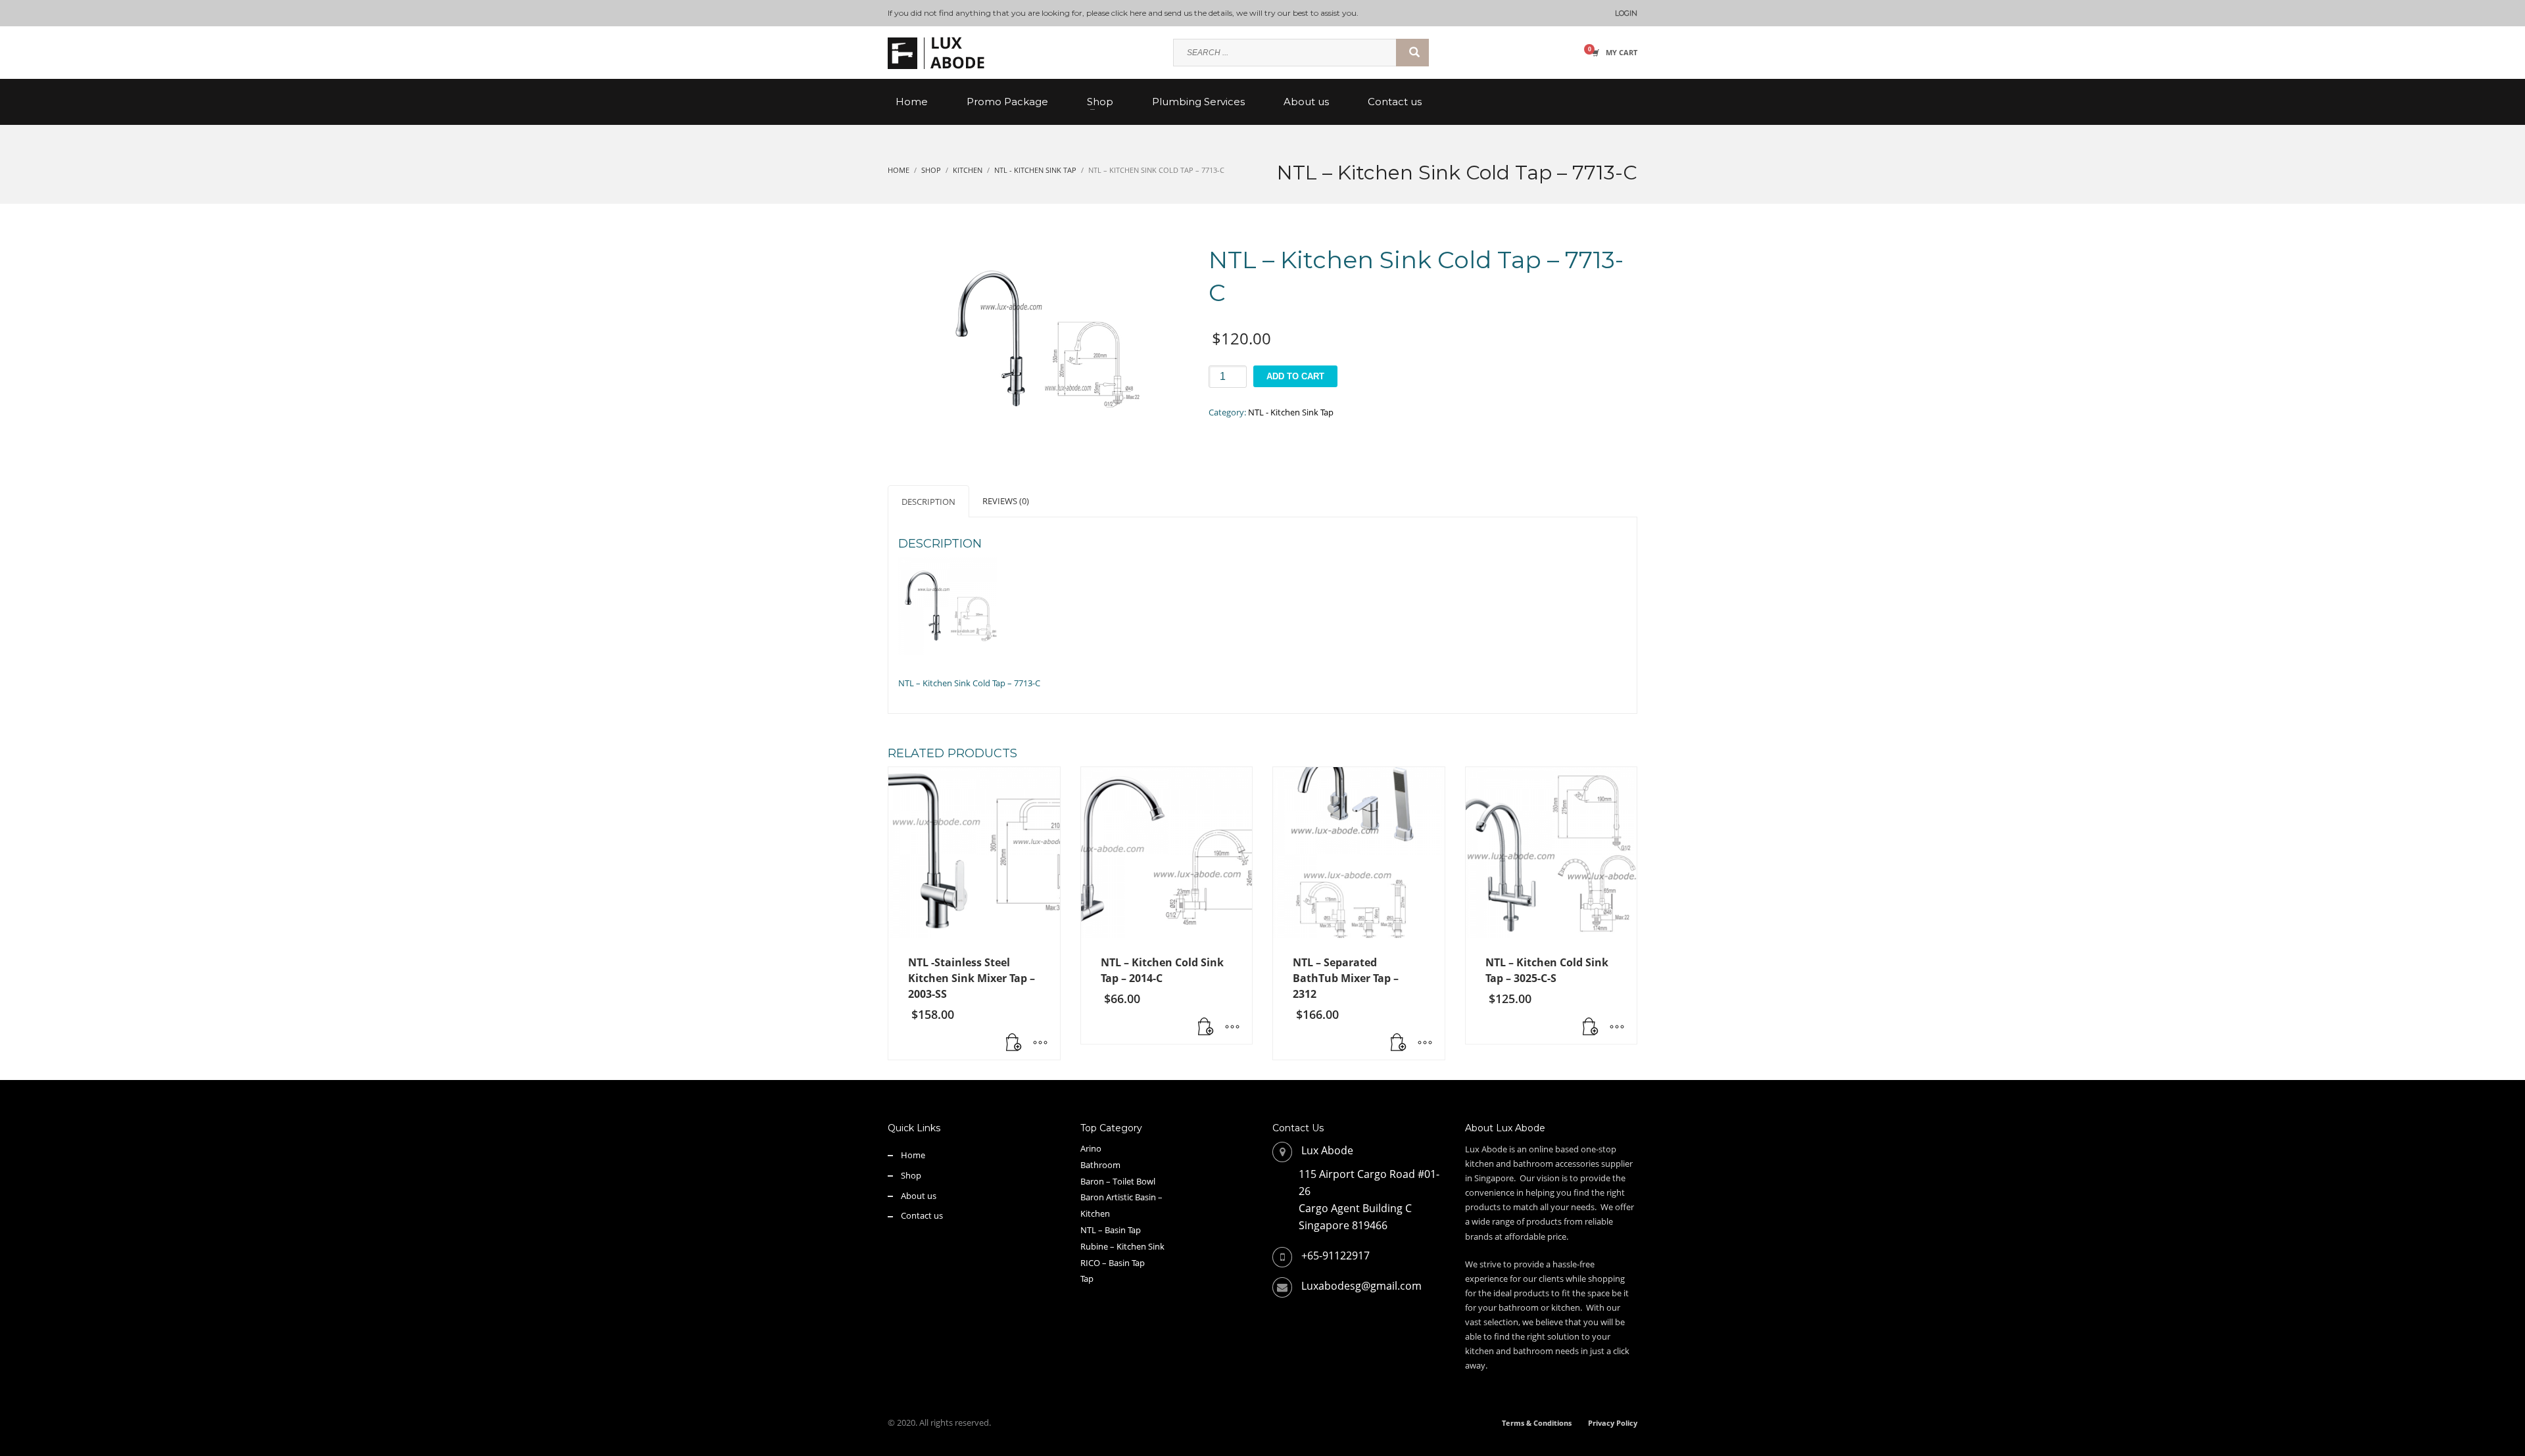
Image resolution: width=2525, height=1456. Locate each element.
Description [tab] (928, 502)
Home (913, 1155)
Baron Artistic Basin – (1121, 1197)
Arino (1091, 1148)
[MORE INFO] (1040, 1043)
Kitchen (1095, 1213)
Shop (911, 1175)
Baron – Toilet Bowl (1118, 1181)
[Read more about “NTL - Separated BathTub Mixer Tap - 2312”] (1399, 1043)
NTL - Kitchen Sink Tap (1291, 412)
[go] (1412, 53)
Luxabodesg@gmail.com (1361, 1286)
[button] (1014, 1043)
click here (1129, 13)
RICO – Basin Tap (1113, 1263)
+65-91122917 (1335, 1256)
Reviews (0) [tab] (1006, 501)
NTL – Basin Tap (1111, 1230)
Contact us (922, 1215)
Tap (1087, 1279)
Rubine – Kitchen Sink (1122, 1246)
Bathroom (1100, 1165)
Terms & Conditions (1537, 1423)
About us (919, 1196)
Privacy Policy (1613, 1423)
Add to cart (1295, 376)
